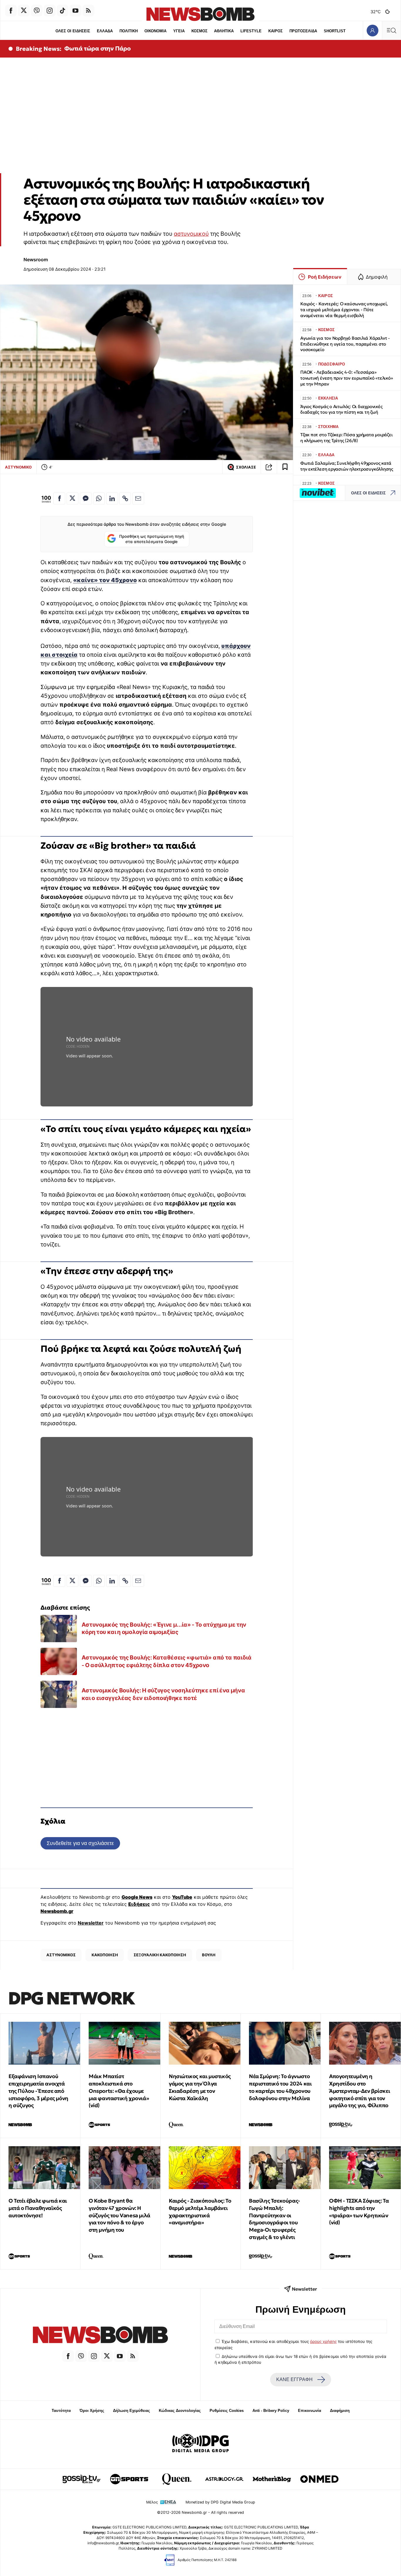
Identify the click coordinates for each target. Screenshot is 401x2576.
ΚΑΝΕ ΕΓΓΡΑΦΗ (294, 2379)
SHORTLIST (335, 31)
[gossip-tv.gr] (82, 2479)
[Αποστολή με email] (138, 498)
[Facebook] (11, 11)
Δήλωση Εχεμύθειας (132, 2411)
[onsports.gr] (129, 2479)
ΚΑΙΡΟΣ (276, 31)
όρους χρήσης (323, 2341)
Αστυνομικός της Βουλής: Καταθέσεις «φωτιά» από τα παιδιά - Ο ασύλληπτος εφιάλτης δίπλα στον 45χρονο (167, 1661)
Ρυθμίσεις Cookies (227, 2411)
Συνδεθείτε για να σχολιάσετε (80, 1843)
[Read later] (285, 467)
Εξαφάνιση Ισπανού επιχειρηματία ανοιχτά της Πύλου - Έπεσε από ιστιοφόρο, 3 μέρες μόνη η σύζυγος (38, 2091)
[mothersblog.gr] (272, 2479)
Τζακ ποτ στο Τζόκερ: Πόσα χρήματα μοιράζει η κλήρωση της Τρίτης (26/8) (347, 438)
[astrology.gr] (224, 2479)
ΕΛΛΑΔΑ (105, 31)
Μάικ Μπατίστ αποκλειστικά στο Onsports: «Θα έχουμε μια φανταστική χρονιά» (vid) (119, 2091)
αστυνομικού (191, 234)
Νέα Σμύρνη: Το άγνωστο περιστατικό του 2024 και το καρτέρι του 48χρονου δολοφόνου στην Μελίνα (280, 2087)
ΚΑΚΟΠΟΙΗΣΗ (105, 1955)
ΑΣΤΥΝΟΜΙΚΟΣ (61, 1955)
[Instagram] (50, 11)
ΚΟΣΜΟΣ (199, 31)
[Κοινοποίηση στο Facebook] (59, 498)
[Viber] (37, 11)
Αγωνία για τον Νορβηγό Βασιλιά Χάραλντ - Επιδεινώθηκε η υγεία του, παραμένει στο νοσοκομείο (345, 344)
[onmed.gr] (319, 2479)
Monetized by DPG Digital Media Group (220, 2502)
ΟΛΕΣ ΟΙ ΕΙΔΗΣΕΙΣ (73, 31)
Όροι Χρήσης (92, 2411)
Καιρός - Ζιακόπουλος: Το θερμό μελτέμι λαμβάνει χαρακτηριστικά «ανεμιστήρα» (200, 2212)
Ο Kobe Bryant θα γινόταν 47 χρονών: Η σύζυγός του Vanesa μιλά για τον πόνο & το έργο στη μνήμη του (119, 2215)
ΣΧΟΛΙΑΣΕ (246, 467)
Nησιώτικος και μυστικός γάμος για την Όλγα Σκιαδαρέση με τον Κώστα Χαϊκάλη (200, 2087)
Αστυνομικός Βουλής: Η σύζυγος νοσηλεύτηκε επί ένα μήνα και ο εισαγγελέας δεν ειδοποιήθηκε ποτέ (163, 1694)
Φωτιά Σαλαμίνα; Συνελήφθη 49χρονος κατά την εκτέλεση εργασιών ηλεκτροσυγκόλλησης (347, 466)
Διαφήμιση (340, 2411)
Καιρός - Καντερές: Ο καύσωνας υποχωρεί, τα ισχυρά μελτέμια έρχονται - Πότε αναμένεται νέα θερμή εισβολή (344, 310)
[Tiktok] (63, 11)
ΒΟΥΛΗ (209, 1955)
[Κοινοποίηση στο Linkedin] (112, 498)
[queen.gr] (177, 2479)
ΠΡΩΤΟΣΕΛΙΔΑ (303, 31)
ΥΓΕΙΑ (179, 31)
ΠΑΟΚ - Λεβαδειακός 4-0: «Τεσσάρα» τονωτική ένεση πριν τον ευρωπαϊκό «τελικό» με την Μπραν (347, 378)
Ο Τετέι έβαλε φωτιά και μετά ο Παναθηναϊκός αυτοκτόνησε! (38, 2208)
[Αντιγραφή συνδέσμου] (269, 467)
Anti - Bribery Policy (271, 2411)
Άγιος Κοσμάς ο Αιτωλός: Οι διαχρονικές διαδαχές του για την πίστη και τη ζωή (341, 409)
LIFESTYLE (251, 31)
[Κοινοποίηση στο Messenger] (86, 498)
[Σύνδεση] (372, 30)
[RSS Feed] (88, 11)
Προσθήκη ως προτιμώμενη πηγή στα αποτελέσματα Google (152, 539)
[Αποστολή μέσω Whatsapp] (99, 498)
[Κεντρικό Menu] (391, 30)
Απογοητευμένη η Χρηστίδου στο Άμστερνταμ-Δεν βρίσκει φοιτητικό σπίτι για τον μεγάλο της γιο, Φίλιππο (359, 2091)
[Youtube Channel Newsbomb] (75, 11)
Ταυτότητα (61, 2411)
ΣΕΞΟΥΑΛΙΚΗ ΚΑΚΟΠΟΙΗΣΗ (160, 1955)
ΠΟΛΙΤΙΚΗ (129, 31)
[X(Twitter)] (24, 11)
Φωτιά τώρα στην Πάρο (97, 48)
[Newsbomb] (100, 2336)
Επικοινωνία (310, 2411)
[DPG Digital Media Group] (201, 2444)
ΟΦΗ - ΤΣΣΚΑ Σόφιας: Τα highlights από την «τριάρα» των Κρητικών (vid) (359, 2212)
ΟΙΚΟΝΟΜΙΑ (155, 31)
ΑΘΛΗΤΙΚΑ (224, 31)
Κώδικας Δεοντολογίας (180, 2411)
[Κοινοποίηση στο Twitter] (73, 498)
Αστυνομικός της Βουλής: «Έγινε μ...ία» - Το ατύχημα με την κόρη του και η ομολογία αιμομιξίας (164, 1628)
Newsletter (91, 1923)
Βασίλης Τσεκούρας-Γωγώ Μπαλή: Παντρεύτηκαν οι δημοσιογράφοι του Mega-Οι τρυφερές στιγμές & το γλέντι (274, 2219)
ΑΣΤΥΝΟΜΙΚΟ (18, 467)
